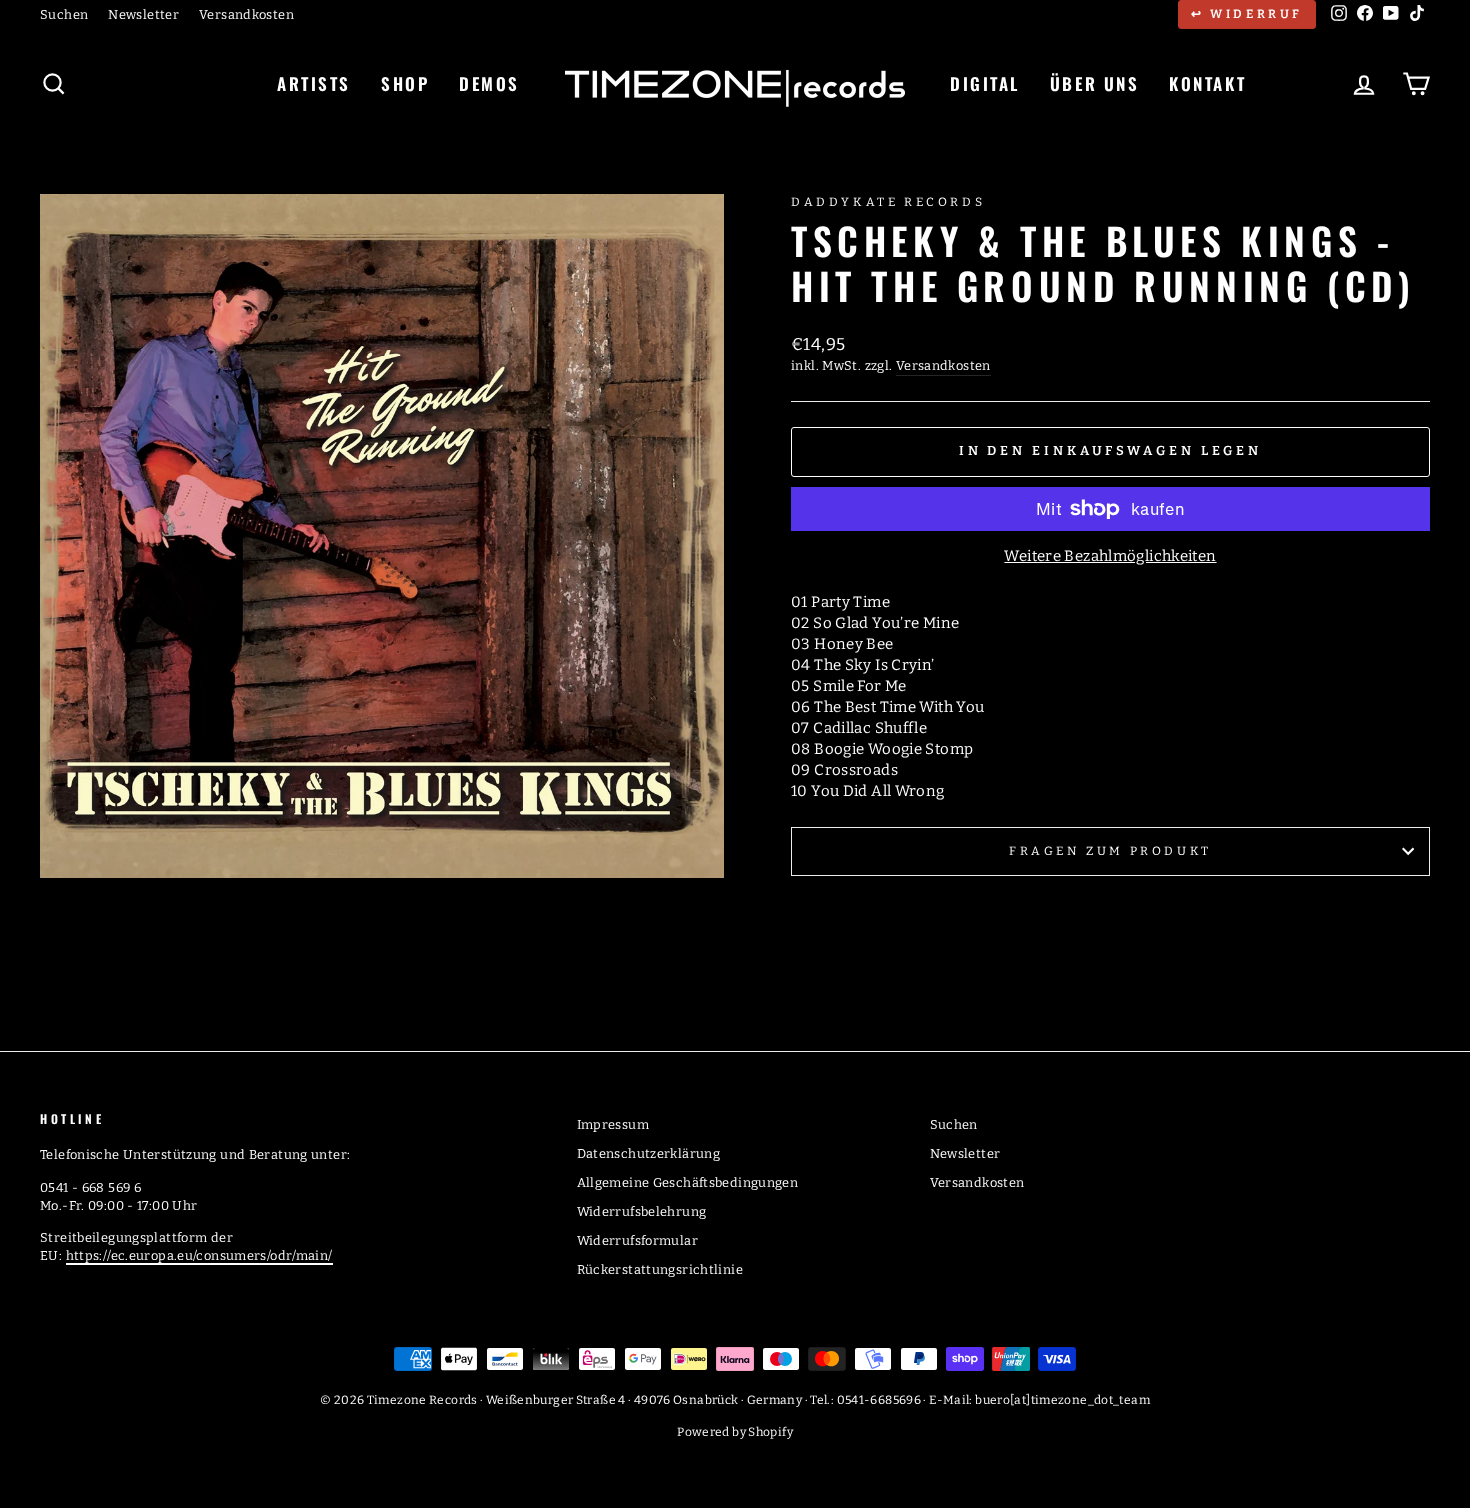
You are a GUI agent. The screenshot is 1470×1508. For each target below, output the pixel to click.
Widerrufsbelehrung (642, 1211)
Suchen (64, 14)
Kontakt (1207, 83)
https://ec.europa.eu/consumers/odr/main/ (199, 1255)
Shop (405, 83)
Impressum (613, 1124)
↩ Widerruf (1247, 14)
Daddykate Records (888, 202)
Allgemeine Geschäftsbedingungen (688, 1182)
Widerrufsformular (637, 1240)
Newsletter (143, 14)
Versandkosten (246, 14)
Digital (985, 83)
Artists (314, 83)
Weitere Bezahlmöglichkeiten (1110, 556)
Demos (489, 83)
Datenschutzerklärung (649, 1153)
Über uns (1094, 83)
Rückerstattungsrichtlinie (660, 1269)
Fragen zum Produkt (1110, 851)
